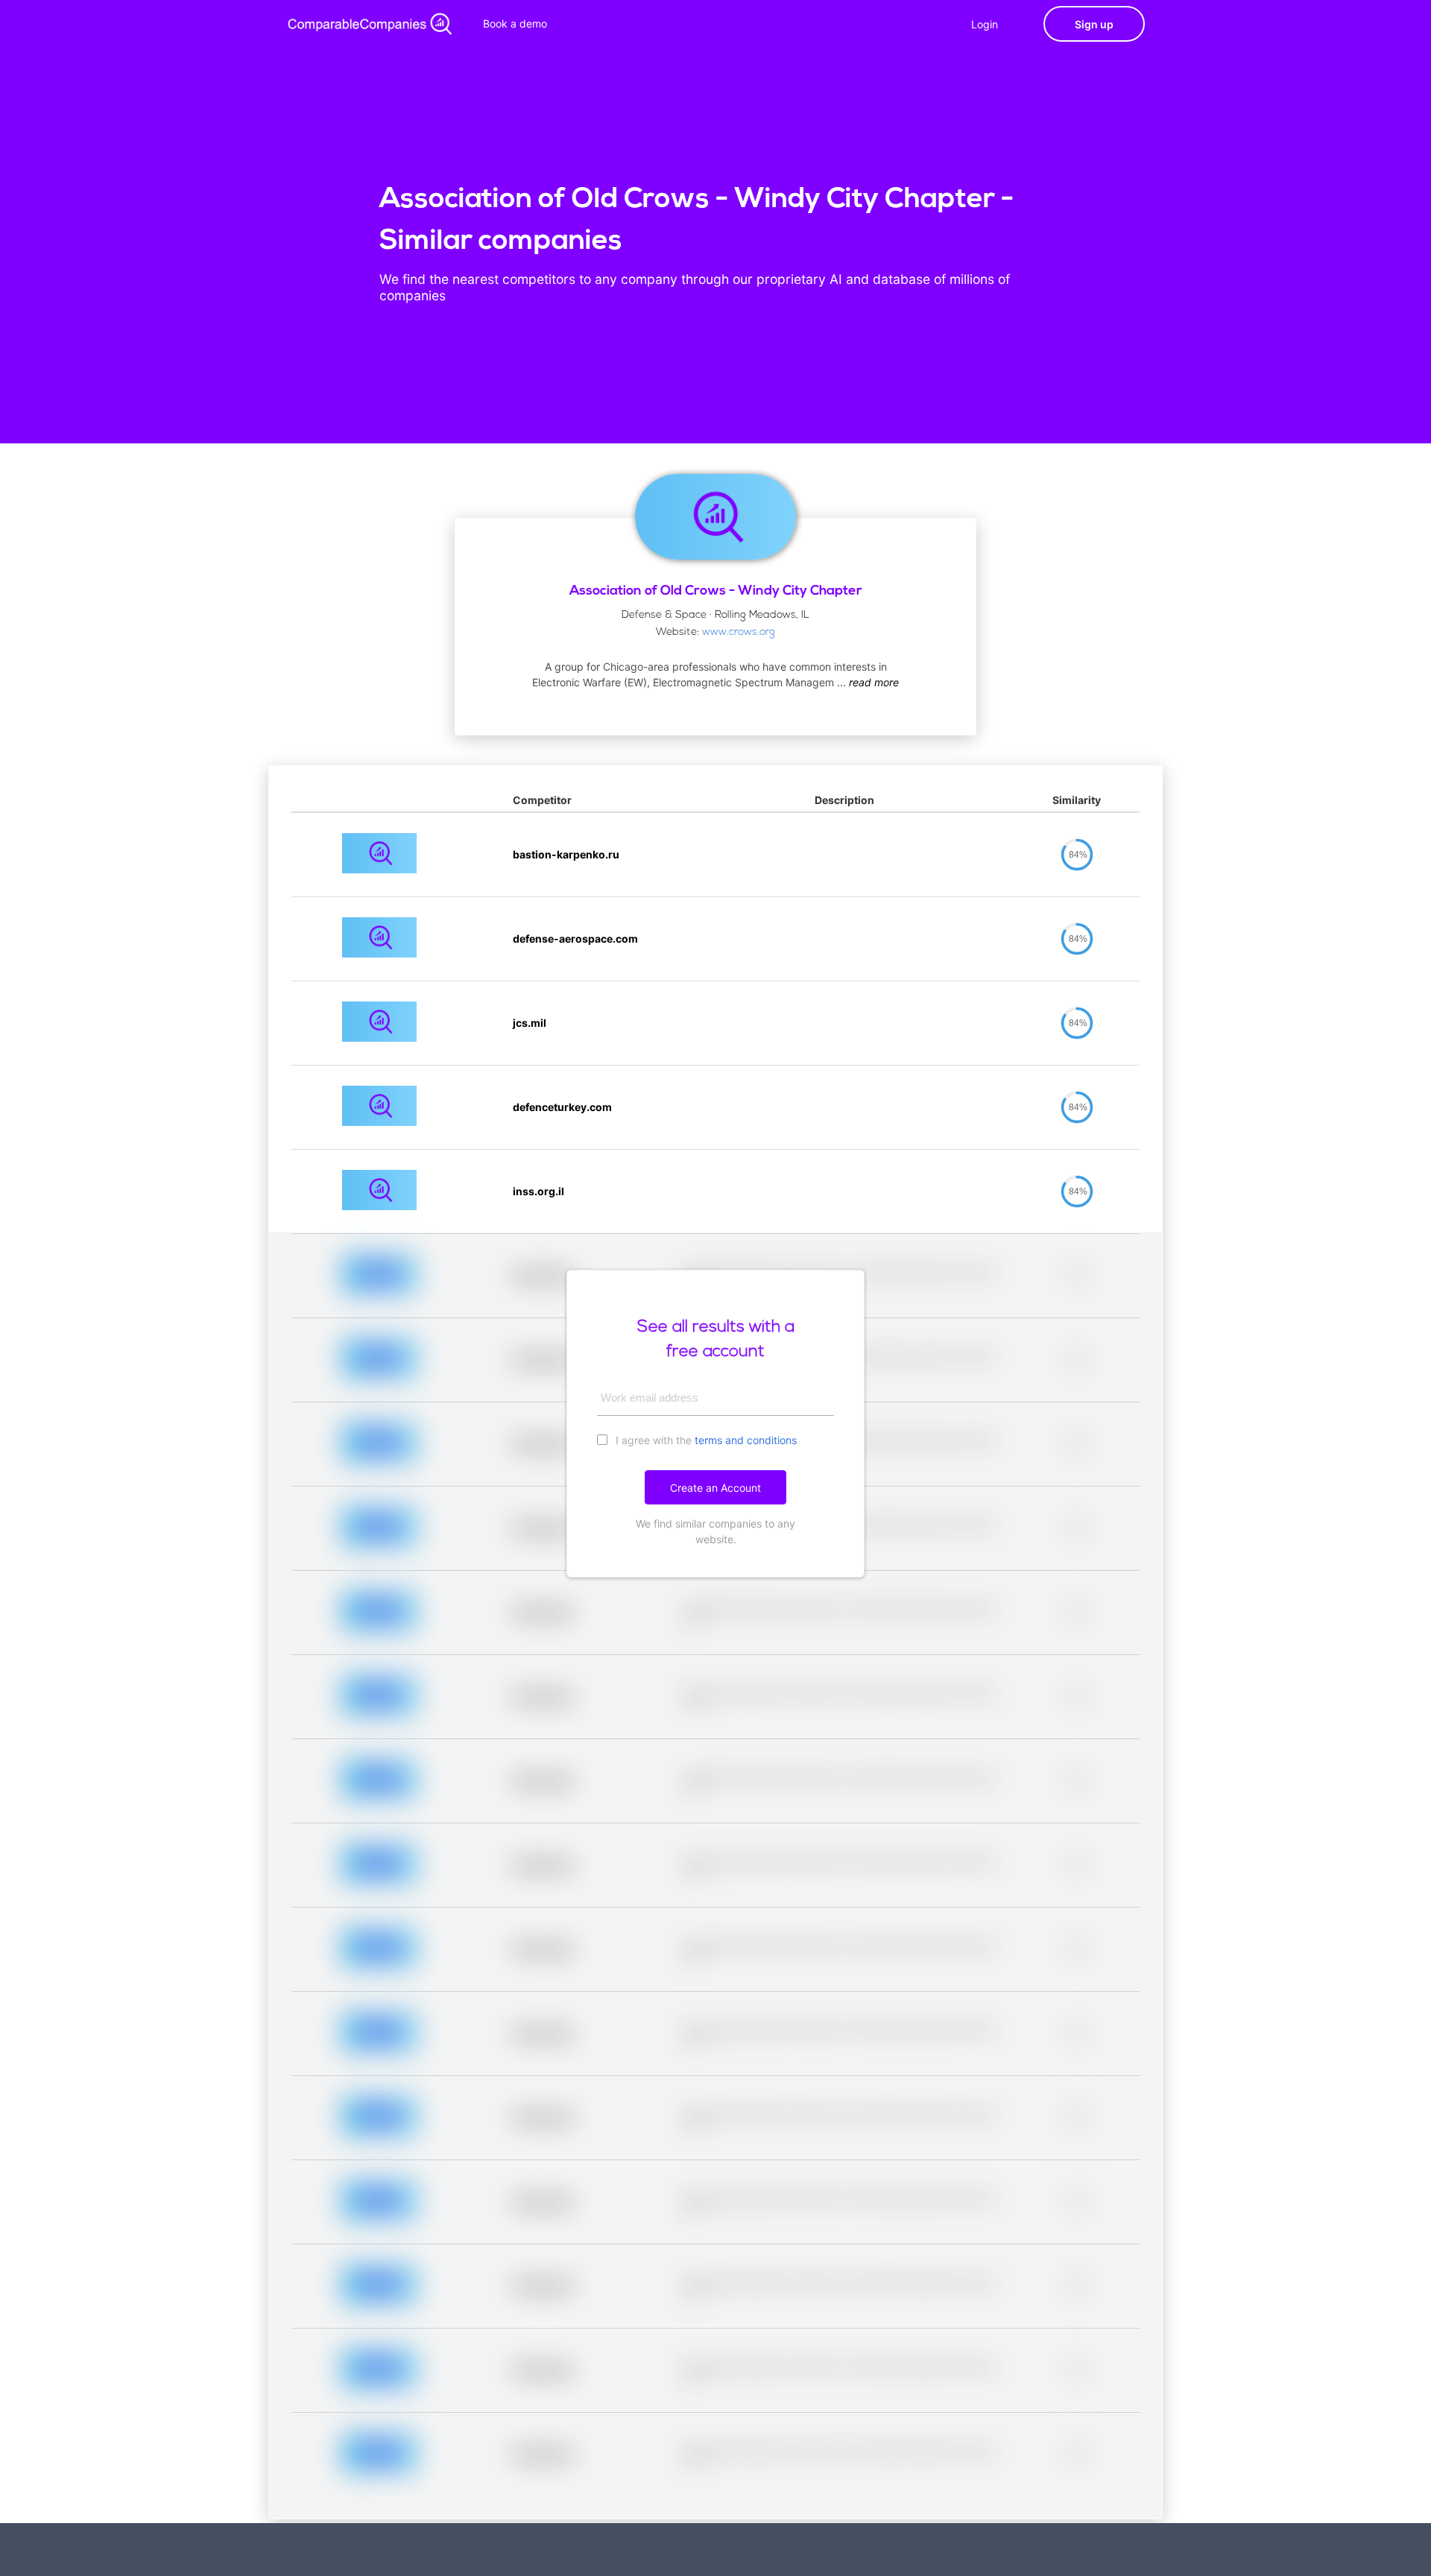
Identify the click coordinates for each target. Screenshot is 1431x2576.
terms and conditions (746, 1440)
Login (985, 24)
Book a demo (515, 23)
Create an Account (715, 1488)
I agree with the (705, 1440)
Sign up (1094, 24)
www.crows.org (739, 632)
